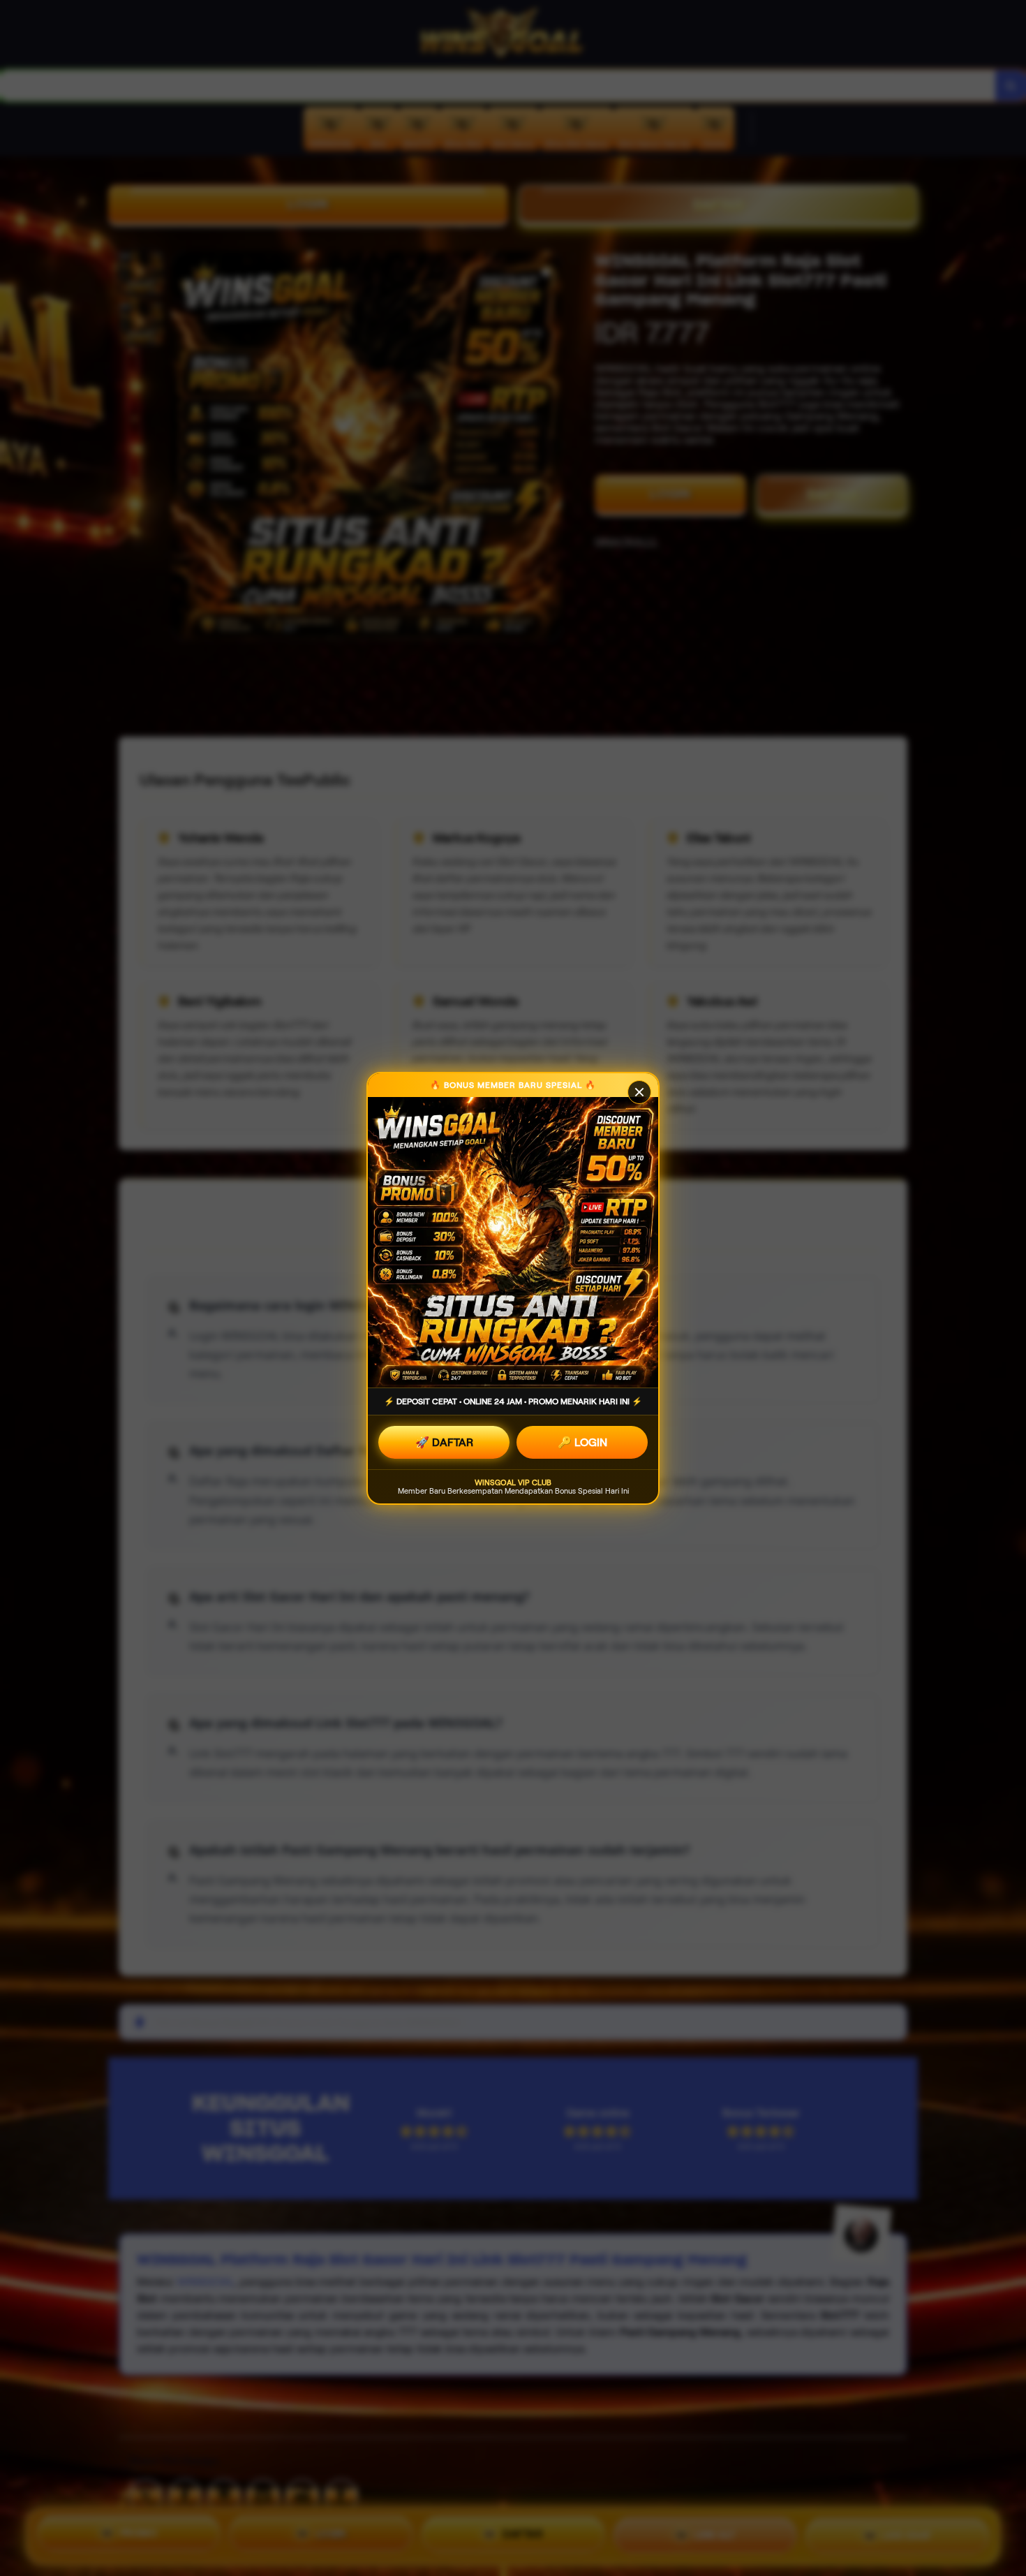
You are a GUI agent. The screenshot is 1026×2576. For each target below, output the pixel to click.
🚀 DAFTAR (444, 1442)
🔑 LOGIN (582, 1442)
